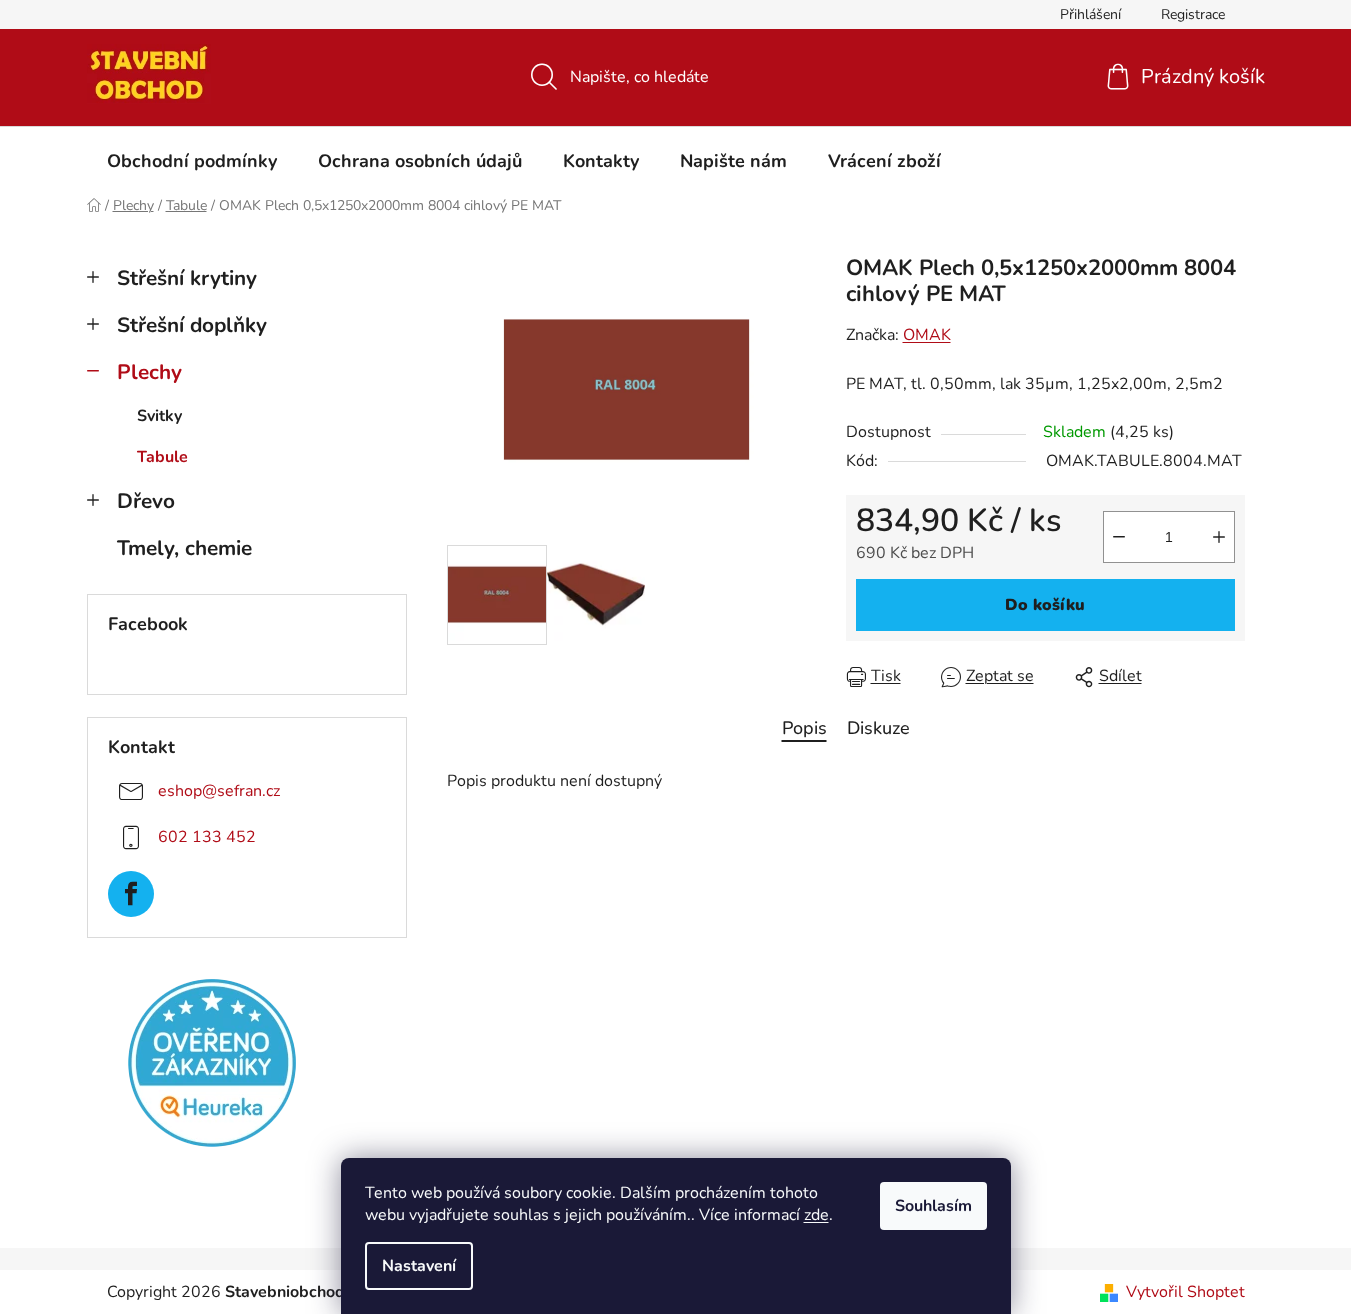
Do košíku (1045, 605)
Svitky (159, 416)
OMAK (927, 335)
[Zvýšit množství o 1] (1219, 537)
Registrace (1193, 14)
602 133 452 (207, 837)
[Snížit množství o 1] (1119, 537)
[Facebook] (131, 894)
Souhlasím (933, 1206)
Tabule (162, 457)
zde (816, 1215)
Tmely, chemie (184, 548)
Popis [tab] (804, 728)
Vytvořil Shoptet (1185, 1292)
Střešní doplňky (192, 325)
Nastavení (419, 1266)
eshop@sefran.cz (219, 791)
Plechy (149, 372)
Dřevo (146, 501)
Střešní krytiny (187, 278)
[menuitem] (192, 161)
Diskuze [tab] (878, 728)
